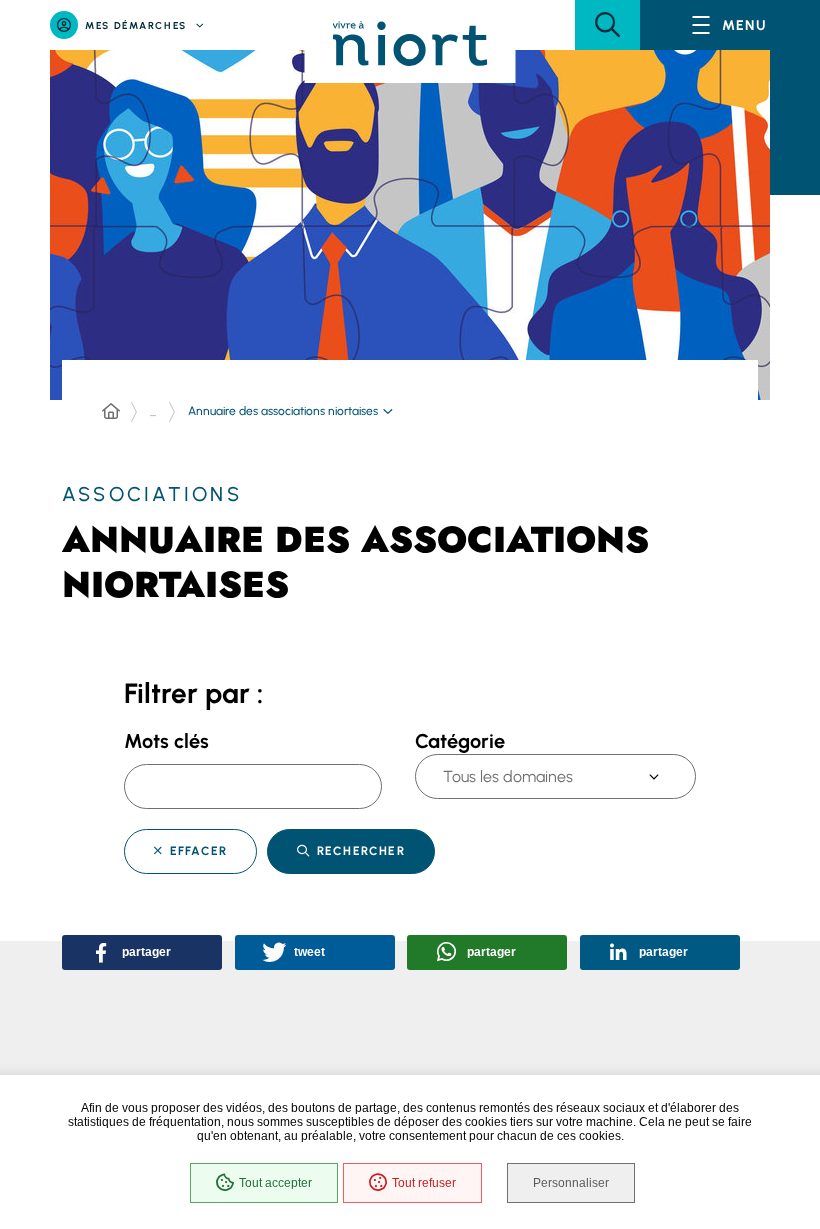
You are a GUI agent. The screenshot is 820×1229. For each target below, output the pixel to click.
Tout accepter (275, 1183)
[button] (607, 25)
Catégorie (460, 741)
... (153, 412)
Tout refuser (424, 1183)
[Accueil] (111, 412)
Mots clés (166, 741)
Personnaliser (571, 1183)
